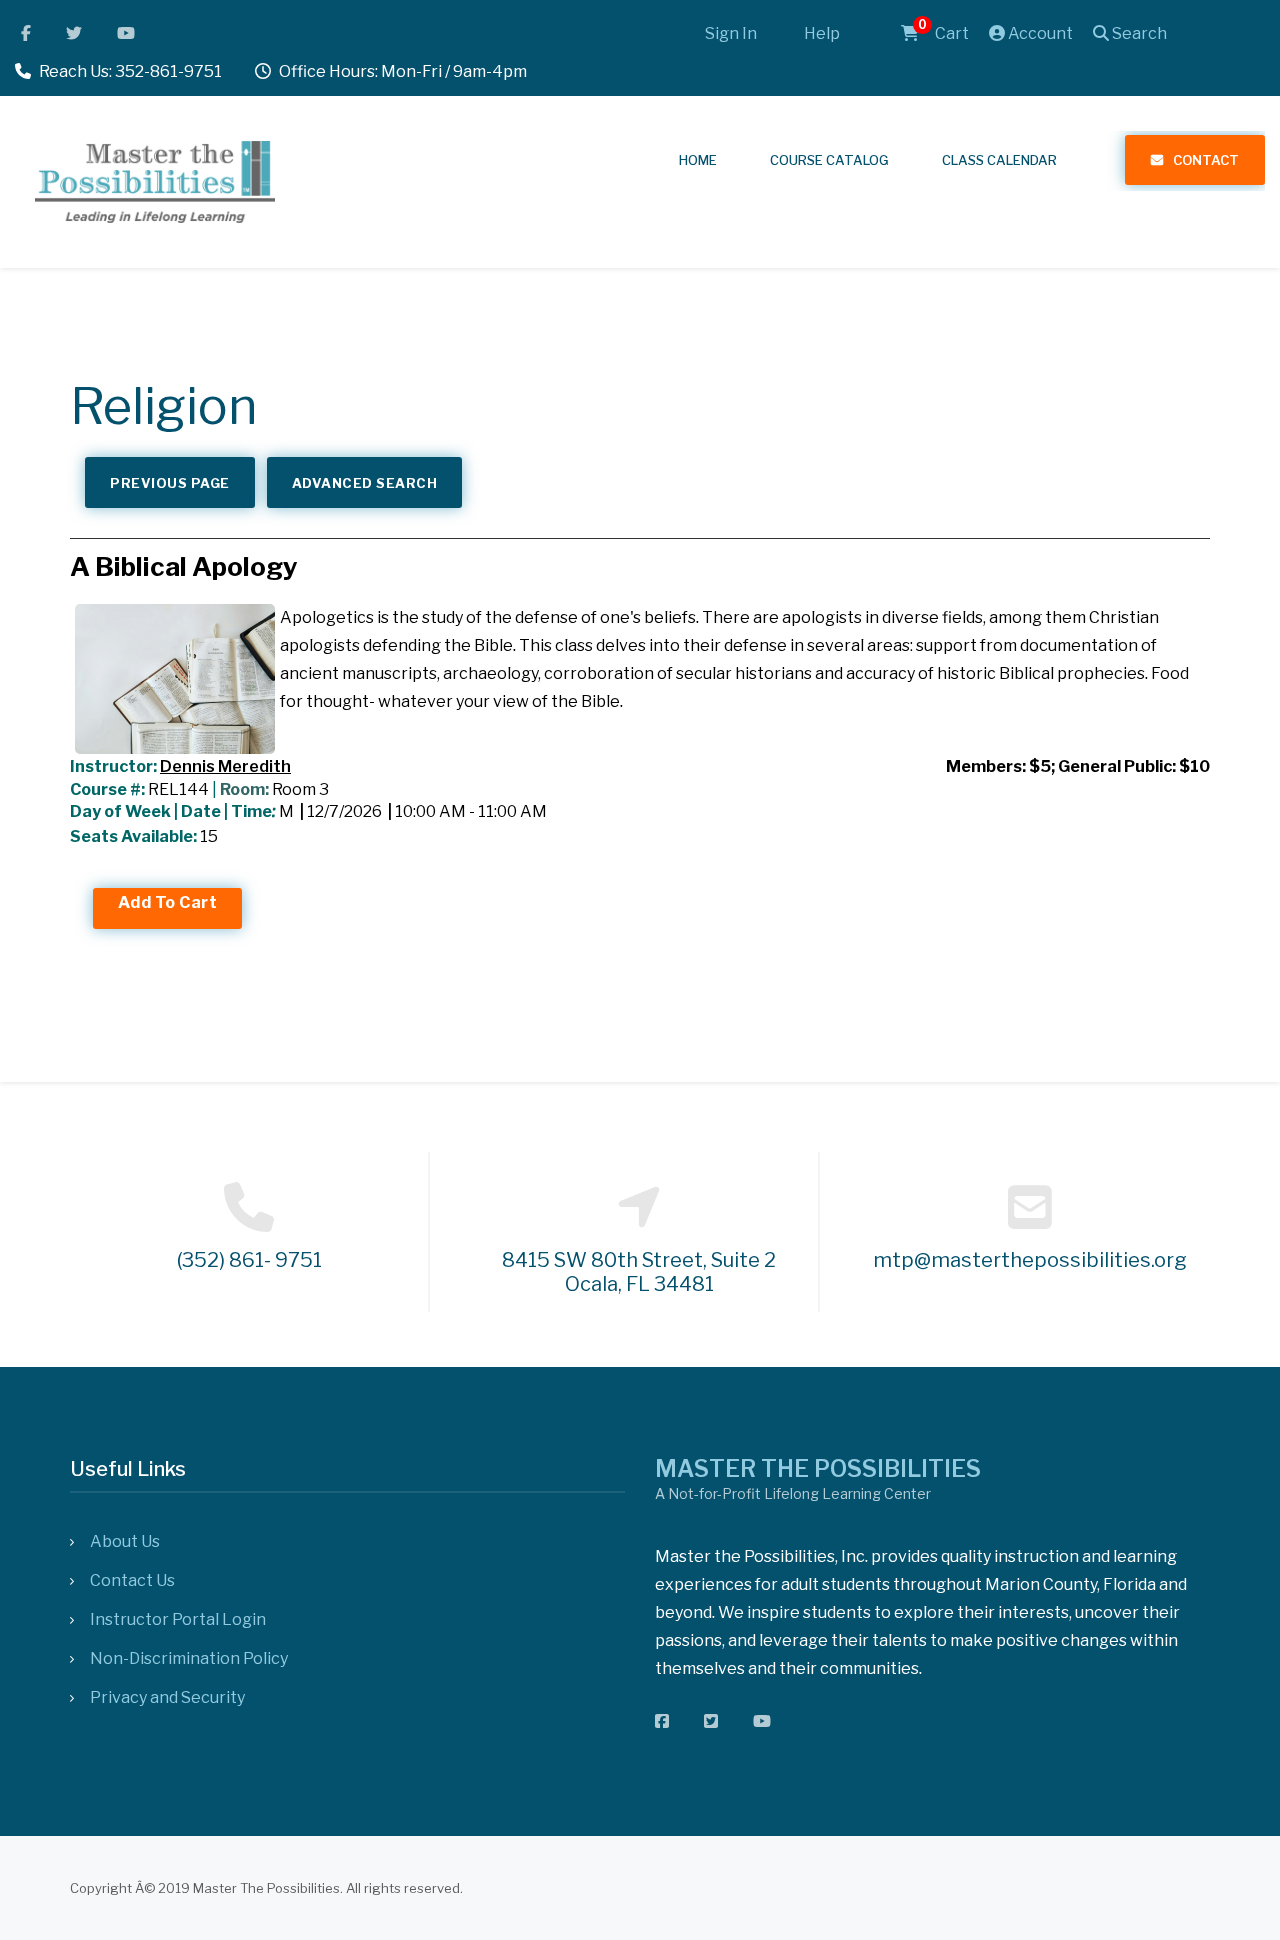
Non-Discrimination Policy (189, 1658)
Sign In (731, 33)
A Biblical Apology (184, 566)
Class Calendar (999, 160)
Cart (943, 33)
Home (698, 160)
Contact (1206, 160)
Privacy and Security (167, 1697)
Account (1039, 33)
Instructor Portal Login (178, 1619)
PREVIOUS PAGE (170, 483)
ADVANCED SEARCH (365, 483)
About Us (125, 1541)
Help (822, 33)
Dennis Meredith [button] (225, 766)
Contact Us (132, 1580)
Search (1138, 33)
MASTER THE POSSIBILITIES (818, 1469)
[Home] (155, 178)
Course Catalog (829, 160)
